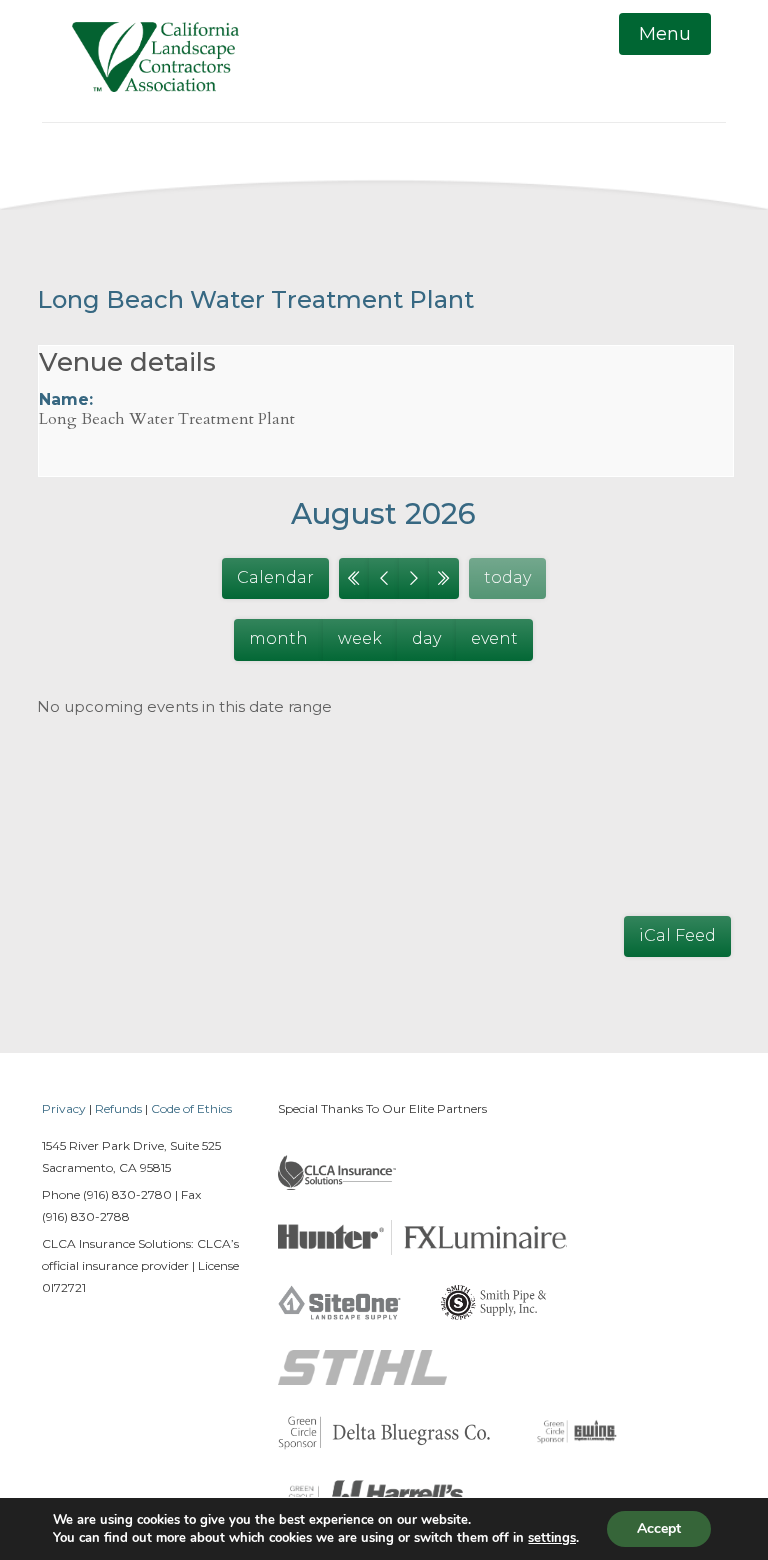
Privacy (64, 1108)
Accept (659, 1528)
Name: (66, 399)
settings (552, 1538)
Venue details (127, 362)
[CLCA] (155, 61)
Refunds (118, 1108)
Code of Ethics (191, 1108)
